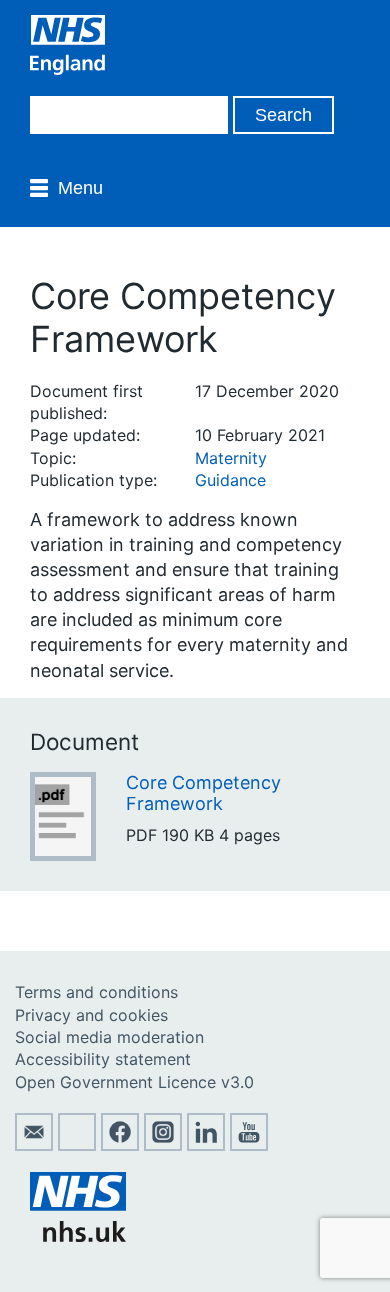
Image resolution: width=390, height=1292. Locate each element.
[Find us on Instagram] (163, 1145)
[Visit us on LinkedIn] (206, 1145)
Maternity (231, 458)
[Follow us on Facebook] (120, 1145)
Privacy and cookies (91, 1015)
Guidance (230, 480)
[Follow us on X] (77, 1145)
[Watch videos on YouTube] (249, 1145)
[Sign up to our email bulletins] (34, 1145)
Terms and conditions (96, 992)
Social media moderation (109, 1037)
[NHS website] (78, 1236)
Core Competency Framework (203, 793)
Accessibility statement (103, 1059)
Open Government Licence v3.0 (134, 1082)
